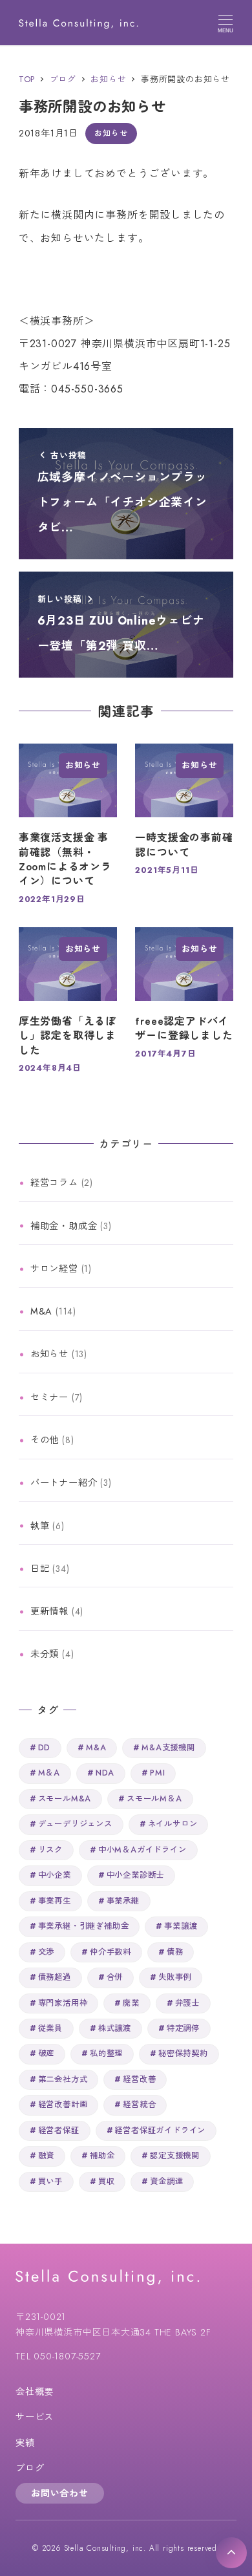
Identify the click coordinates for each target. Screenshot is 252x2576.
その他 (45, 1440)
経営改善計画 (63, 2105)
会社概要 (35, 2392)
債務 (175, 1952)
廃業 (131, 2003)
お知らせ (111, 133)
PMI (157, 1773)
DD (45, 1748)
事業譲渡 (181, 1926)
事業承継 (123, 1901)
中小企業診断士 (136, 1875)
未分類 (45, 1654)
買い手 (50, 2182)
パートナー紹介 (64, 1483)
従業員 (50, 2028)
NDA (105, 1773)
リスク (50, 1850)
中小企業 (55, 1875)
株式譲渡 (115, 2028)
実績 (25, 2443)
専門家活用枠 (63, 2003)
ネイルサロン (173, 1824)
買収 (107, 2182)
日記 (40, 1569)
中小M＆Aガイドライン (142, 1850)
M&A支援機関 (168, 1748)
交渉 (47, 1952)
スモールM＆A (154, 1799)
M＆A (49, 1773)
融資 (47, 2156)
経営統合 (139, 2105)
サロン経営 (54, 1269)
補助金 (102, 2156)
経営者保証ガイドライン (160, 2131)
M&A (41, 1311)
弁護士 (187, 2003)
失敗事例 (175, 1977)
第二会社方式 (63, 2079)
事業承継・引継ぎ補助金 (84, 1926)
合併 (115, 1977)
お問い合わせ (60, 2493)
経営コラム (54, 1183)
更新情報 (49, 1611)
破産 (47, 2054)
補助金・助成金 (64, 1226)
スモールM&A (65, 1799)
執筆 (40, 1526)
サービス (35, 2417)
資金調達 (166, 2182)
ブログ (30, 2468)
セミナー (49, 1397)
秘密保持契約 (183, 2054)
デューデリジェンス (75, 1824)
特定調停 (183, 2028)
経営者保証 (59, 2131)
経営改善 (139, 2079)
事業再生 (55, 1901)
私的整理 (106, 2054)
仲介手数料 (110, 1952)
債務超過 (55, 1977)
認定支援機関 (175, 2156)
